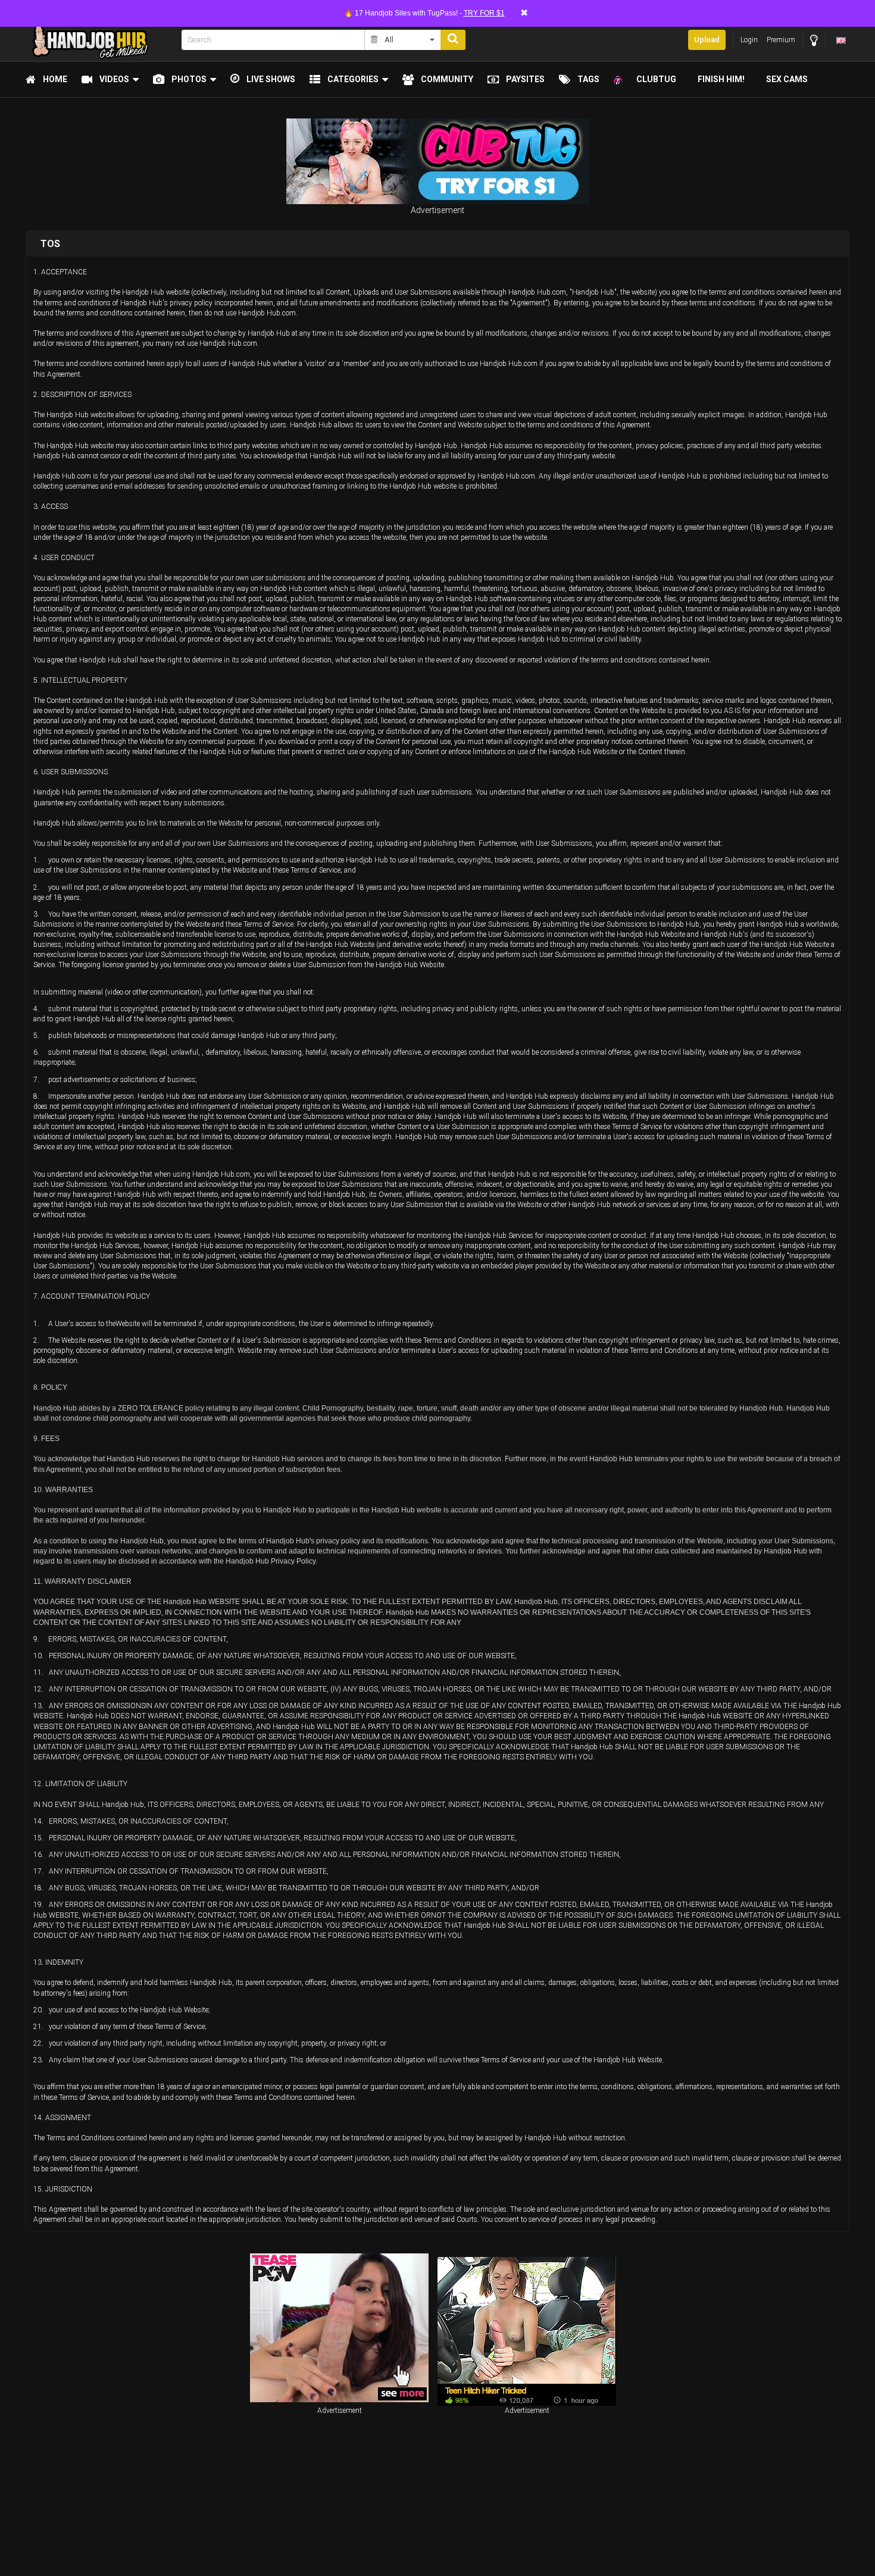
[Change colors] (814, 40)
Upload (707, 40)
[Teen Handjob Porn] (527, 2331)
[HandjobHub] (100, 40)
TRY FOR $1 (484, 13)
